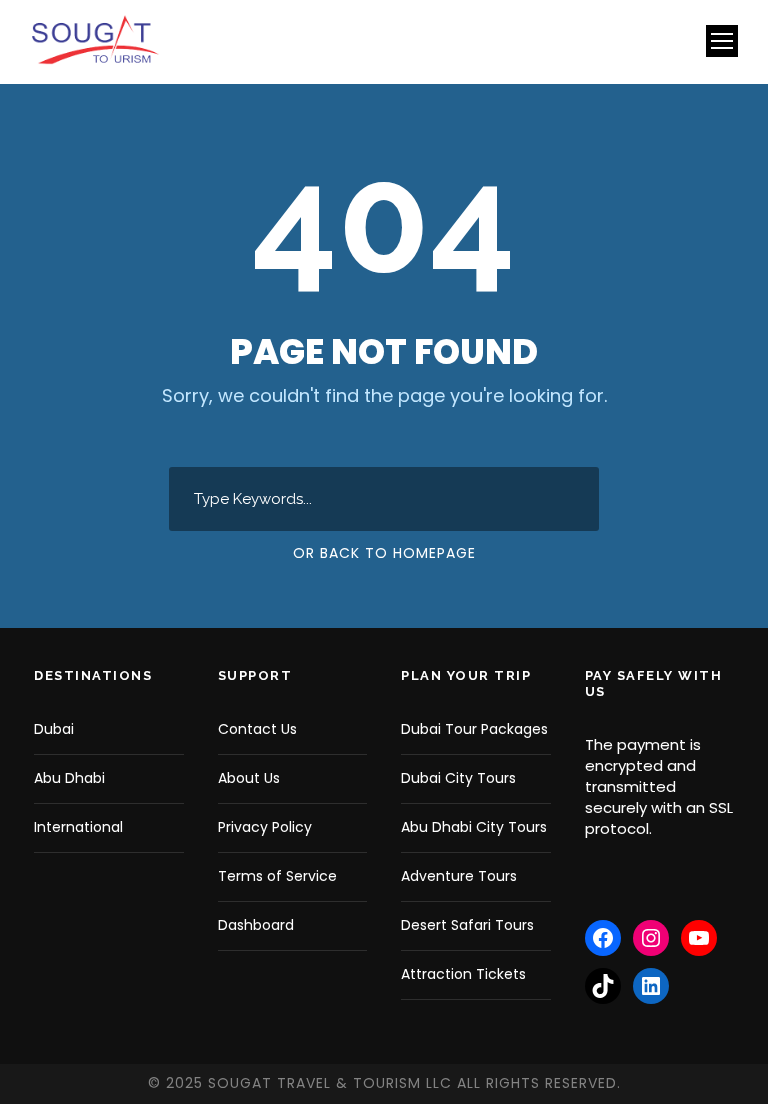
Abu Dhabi (69, 778)
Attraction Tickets (463, 974)
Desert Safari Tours (467, 925)
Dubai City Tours (458, 778)
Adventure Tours (459, 876)
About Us (249, 778)
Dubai (54, 729)
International (78, 827)
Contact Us (257, 729)
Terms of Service (277, 876)
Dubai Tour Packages (474, 729)
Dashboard (256, 925)
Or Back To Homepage (384, 553)
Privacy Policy (265, 827)
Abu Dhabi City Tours (474, 827)
